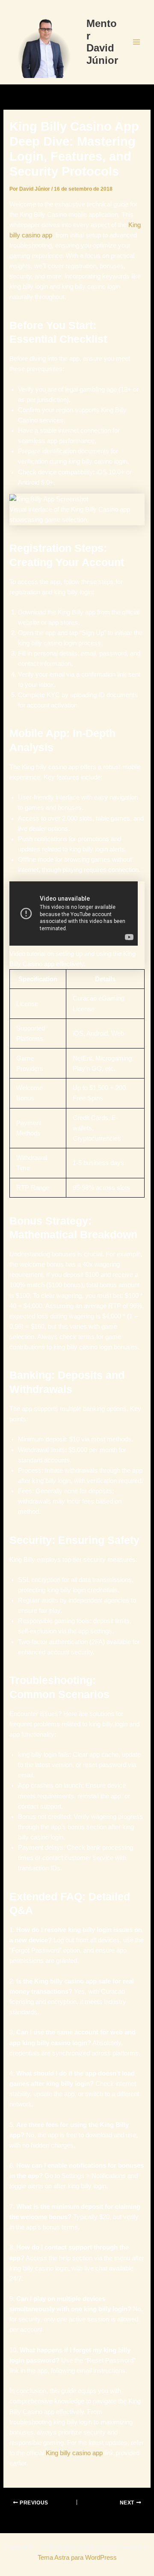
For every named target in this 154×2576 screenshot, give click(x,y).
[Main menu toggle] (136, 42)
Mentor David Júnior (102, 42)
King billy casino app (74, 2453)
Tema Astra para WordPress (77, 2558)
